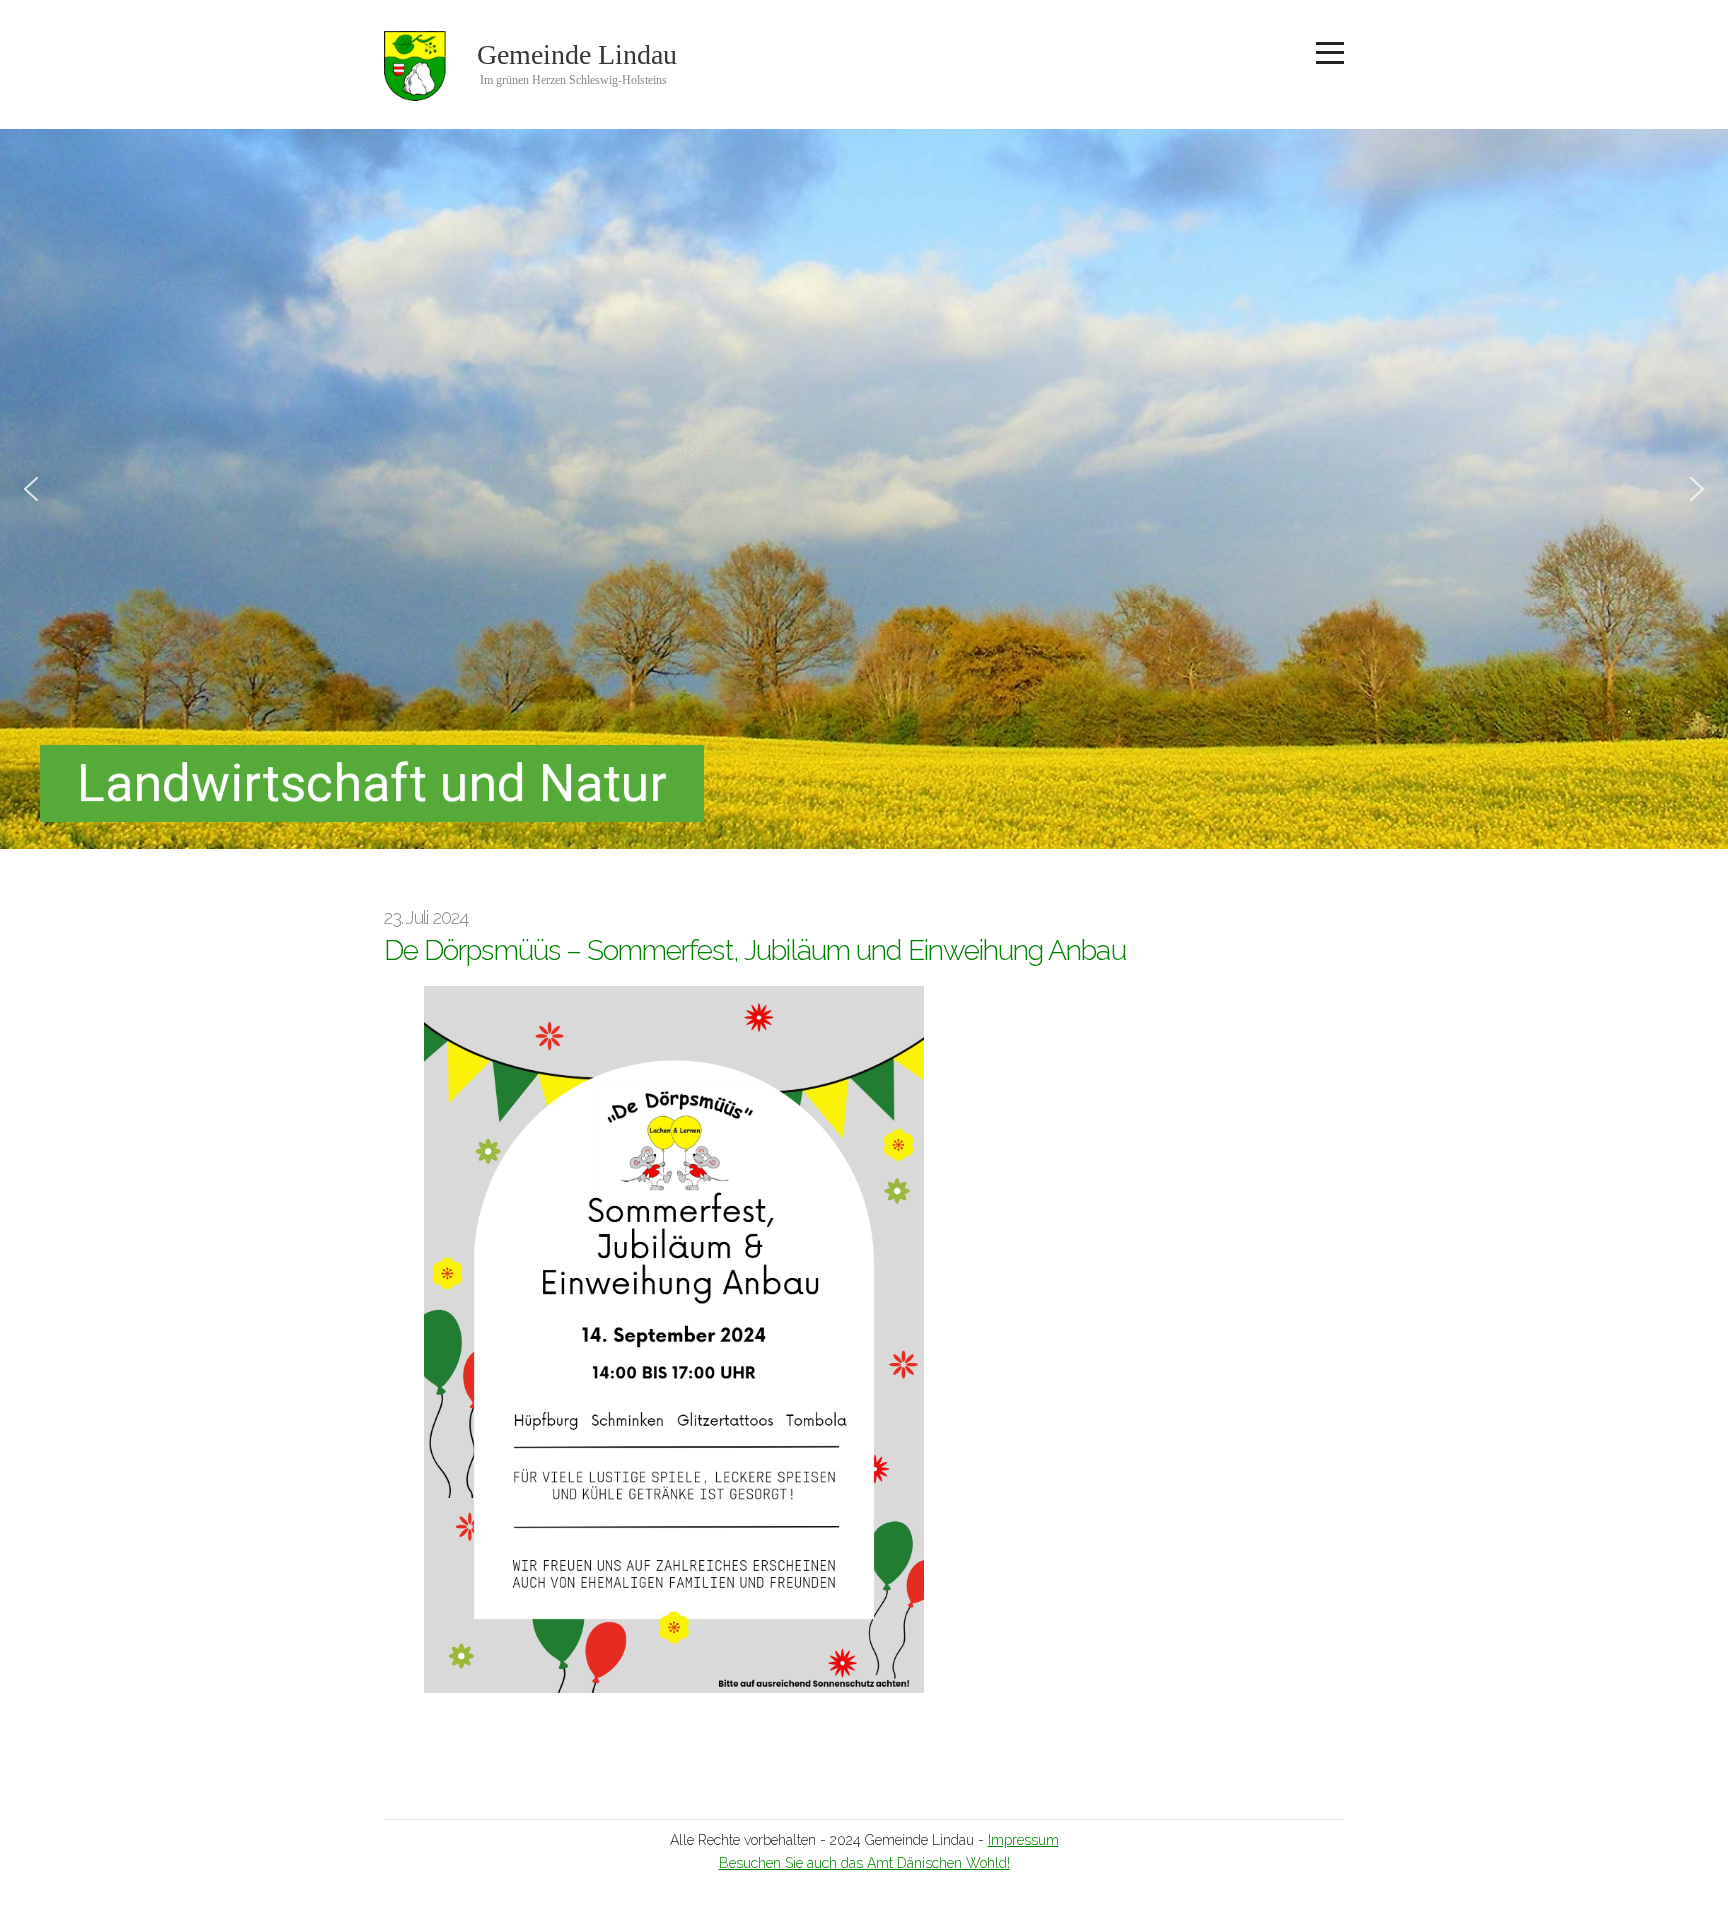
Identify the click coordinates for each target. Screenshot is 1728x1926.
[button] (31, 489)
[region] (864, 489)
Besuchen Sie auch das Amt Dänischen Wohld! (864, 1863)
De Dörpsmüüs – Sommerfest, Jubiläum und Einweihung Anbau (755, 950)
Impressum (1023, 1840)
